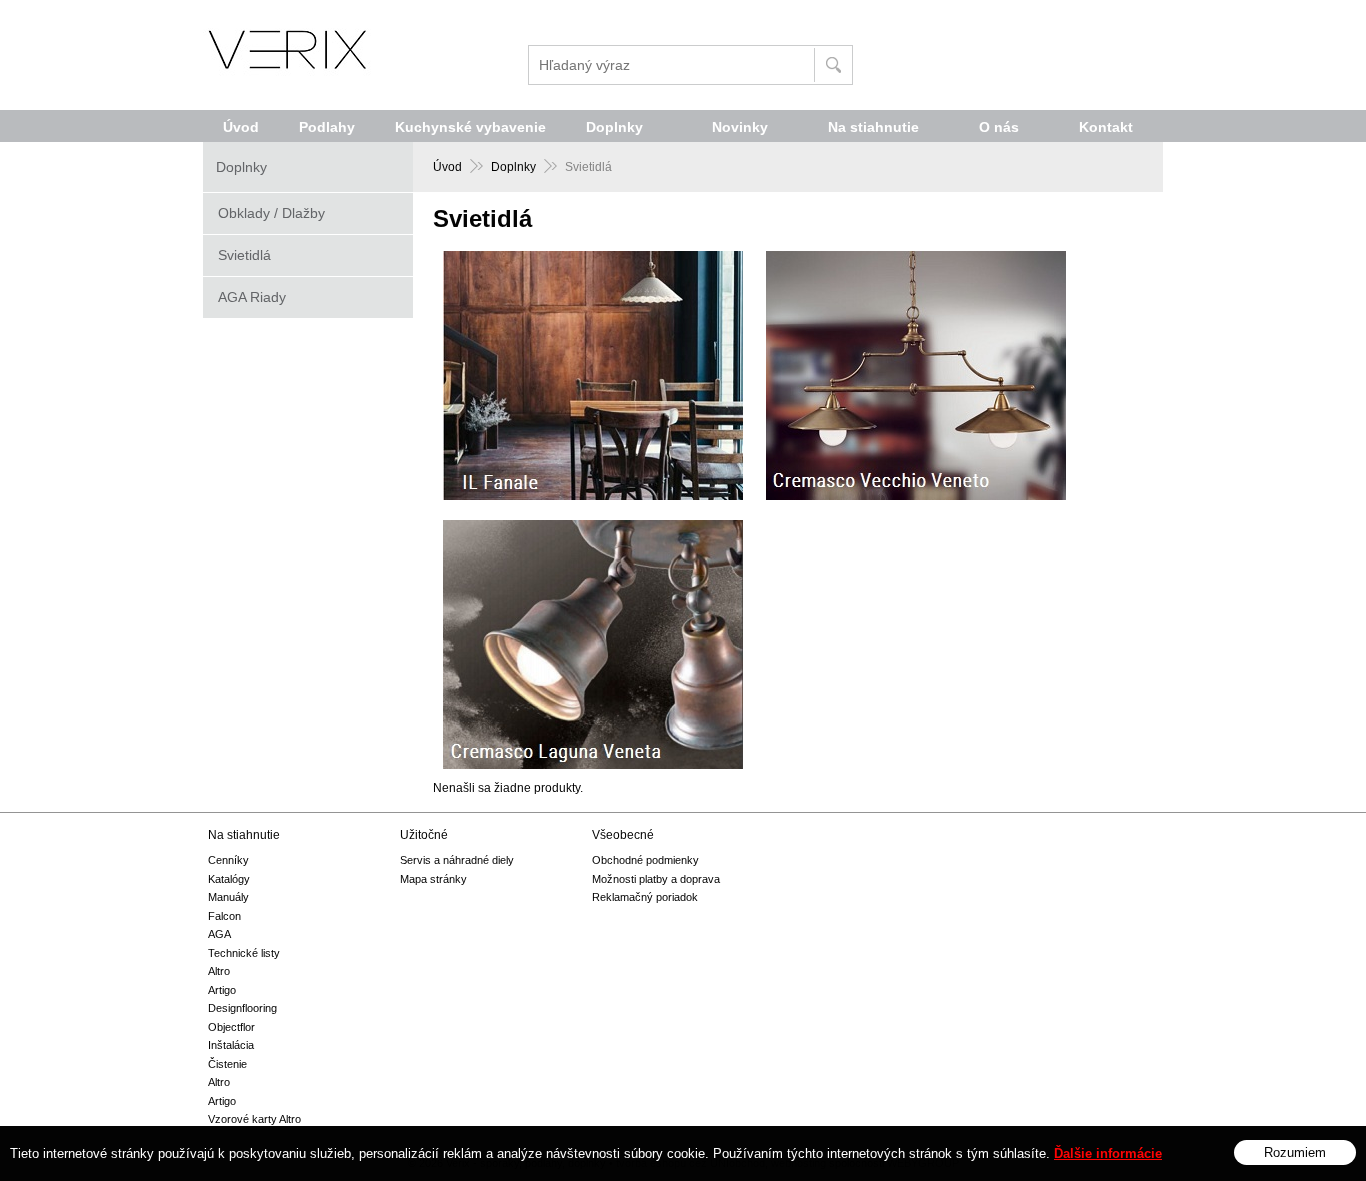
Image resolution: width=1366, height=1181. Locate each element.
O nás (999, 127)
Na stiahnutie (873, 127)
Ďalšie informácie (1108, 1153)
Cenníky (228, 860)
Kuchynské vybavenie (470, 127)
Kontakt (1106, 127)
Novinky (740, 127)
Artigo (222, 990)
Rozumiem (1295, 1151)
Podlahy (327, 127)
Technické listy (244, 953)
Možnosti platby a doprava (656, 879)
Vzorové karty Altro (254, 1119)
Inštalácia (231, 1045)
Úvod (447, 167)
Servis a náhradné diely (457, 860)
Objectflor (231, 1027)
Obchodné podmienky (645, 860)
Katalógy (229, 879)
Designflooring (242, 1008)
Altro (219, 971)
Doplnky (513, 167)
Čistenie (227, 1064)
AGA (219, 934)
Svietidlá (244, 255)
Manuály (228, 897)
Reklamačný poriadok (645, 897)
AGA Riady (252, 297)
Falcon (224, 916)
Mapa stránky (433, 879)
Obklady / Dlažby (271, 213)
